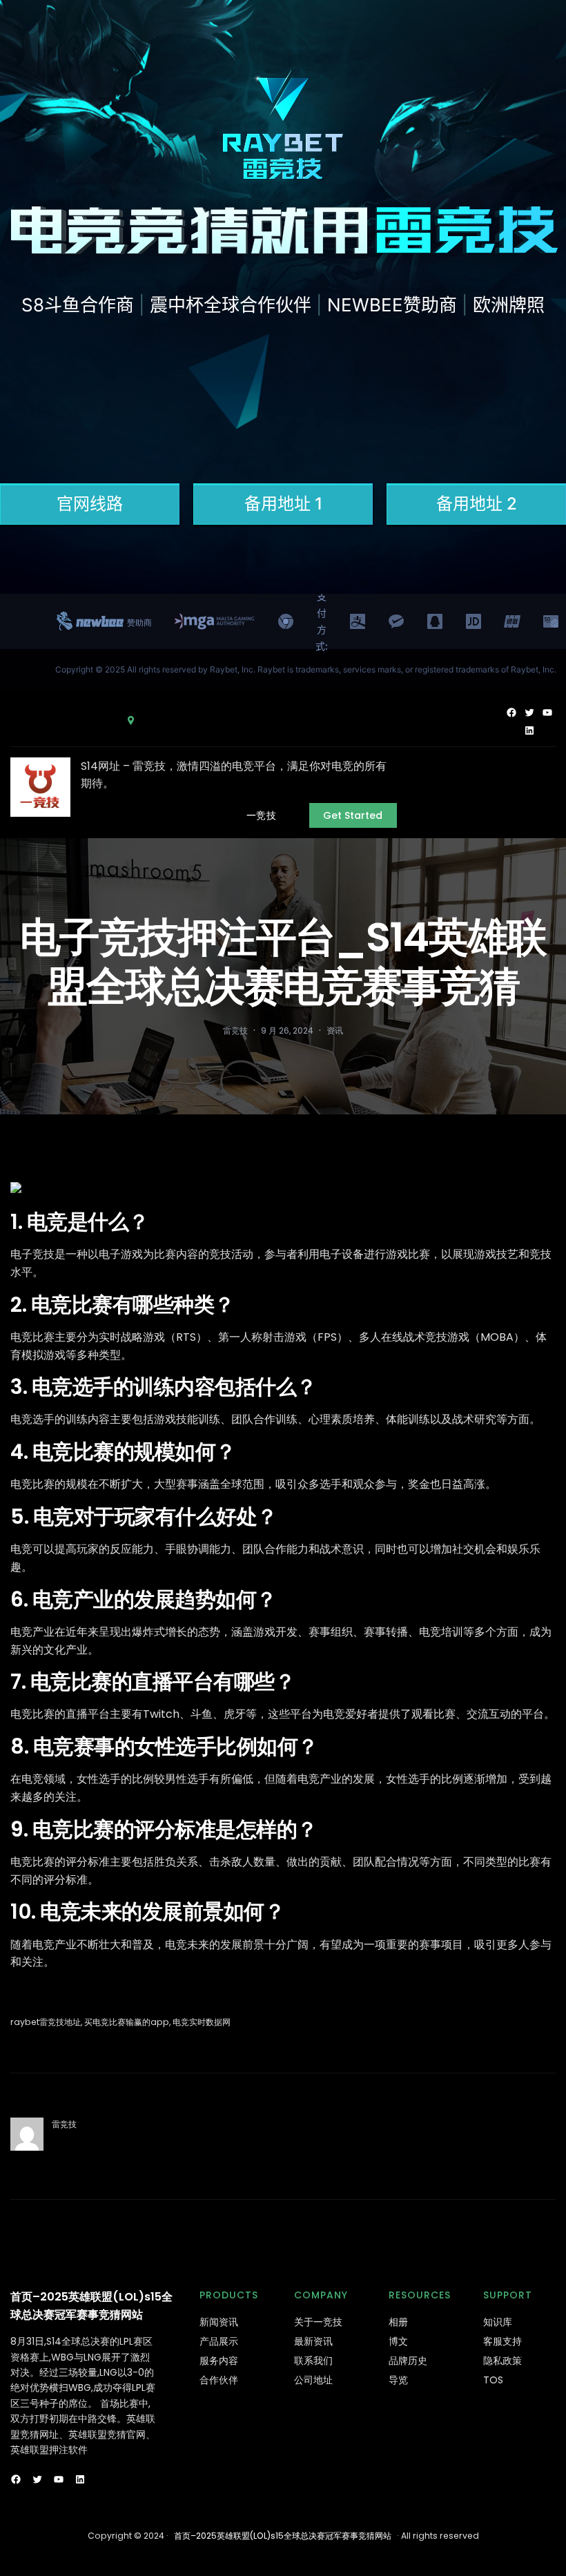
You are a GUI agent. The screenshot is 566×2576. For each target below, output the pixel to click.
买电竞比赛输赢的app (127, 2022)
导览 (398, 2380)
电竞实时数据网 (202, 2022)
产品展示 (219, 2341)
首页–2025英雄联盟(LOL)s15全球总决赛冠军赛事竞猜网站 (283, 2536)
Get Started (353, 815)
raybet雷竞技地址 (46, 2022)
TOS (493, 2380)
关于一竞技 (318, 2322)
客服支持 (502, 2341)
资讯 (335, 1030)
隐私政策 (502, 2361)
